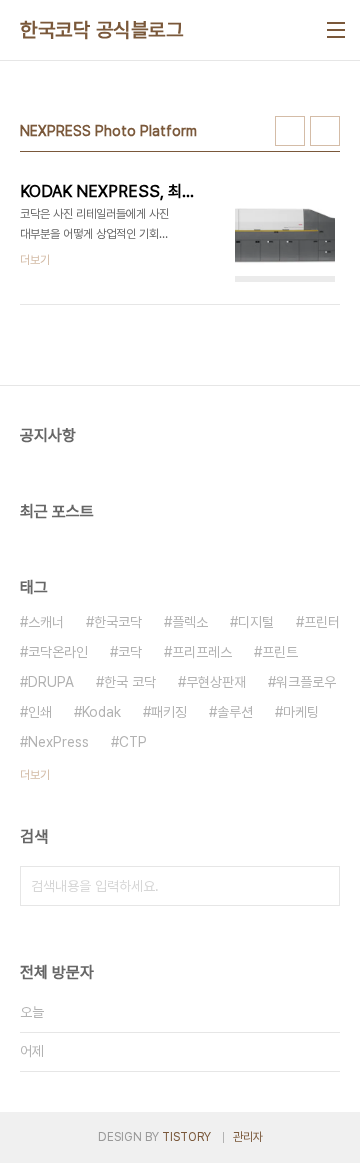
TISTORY (186, 1137)
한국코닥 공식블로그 (101, 30)
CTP (133, 742)
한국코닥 (118, 622)
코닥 (130, 652)
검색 (320, 886)
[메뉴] (336, 30)
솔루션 (235, 712)
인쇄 (40, 712)
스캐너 (46, 622)
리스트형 (325, 131)
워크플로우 (306, 682)
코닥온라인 (58, 652)
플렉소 (190, 622)
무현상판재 (216, 682)
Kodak (101, 712)
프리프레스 (202, 652)
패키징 (169, 712)
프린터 (322, 622)
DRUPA (51, 682)
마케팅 (301, 712)
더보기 (35, 775)
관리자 (248, 1137)
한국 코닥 (130, 682)
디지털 (256, 622)
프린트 (280, 652)
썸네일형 (290, 131)
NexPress (58, 742)
